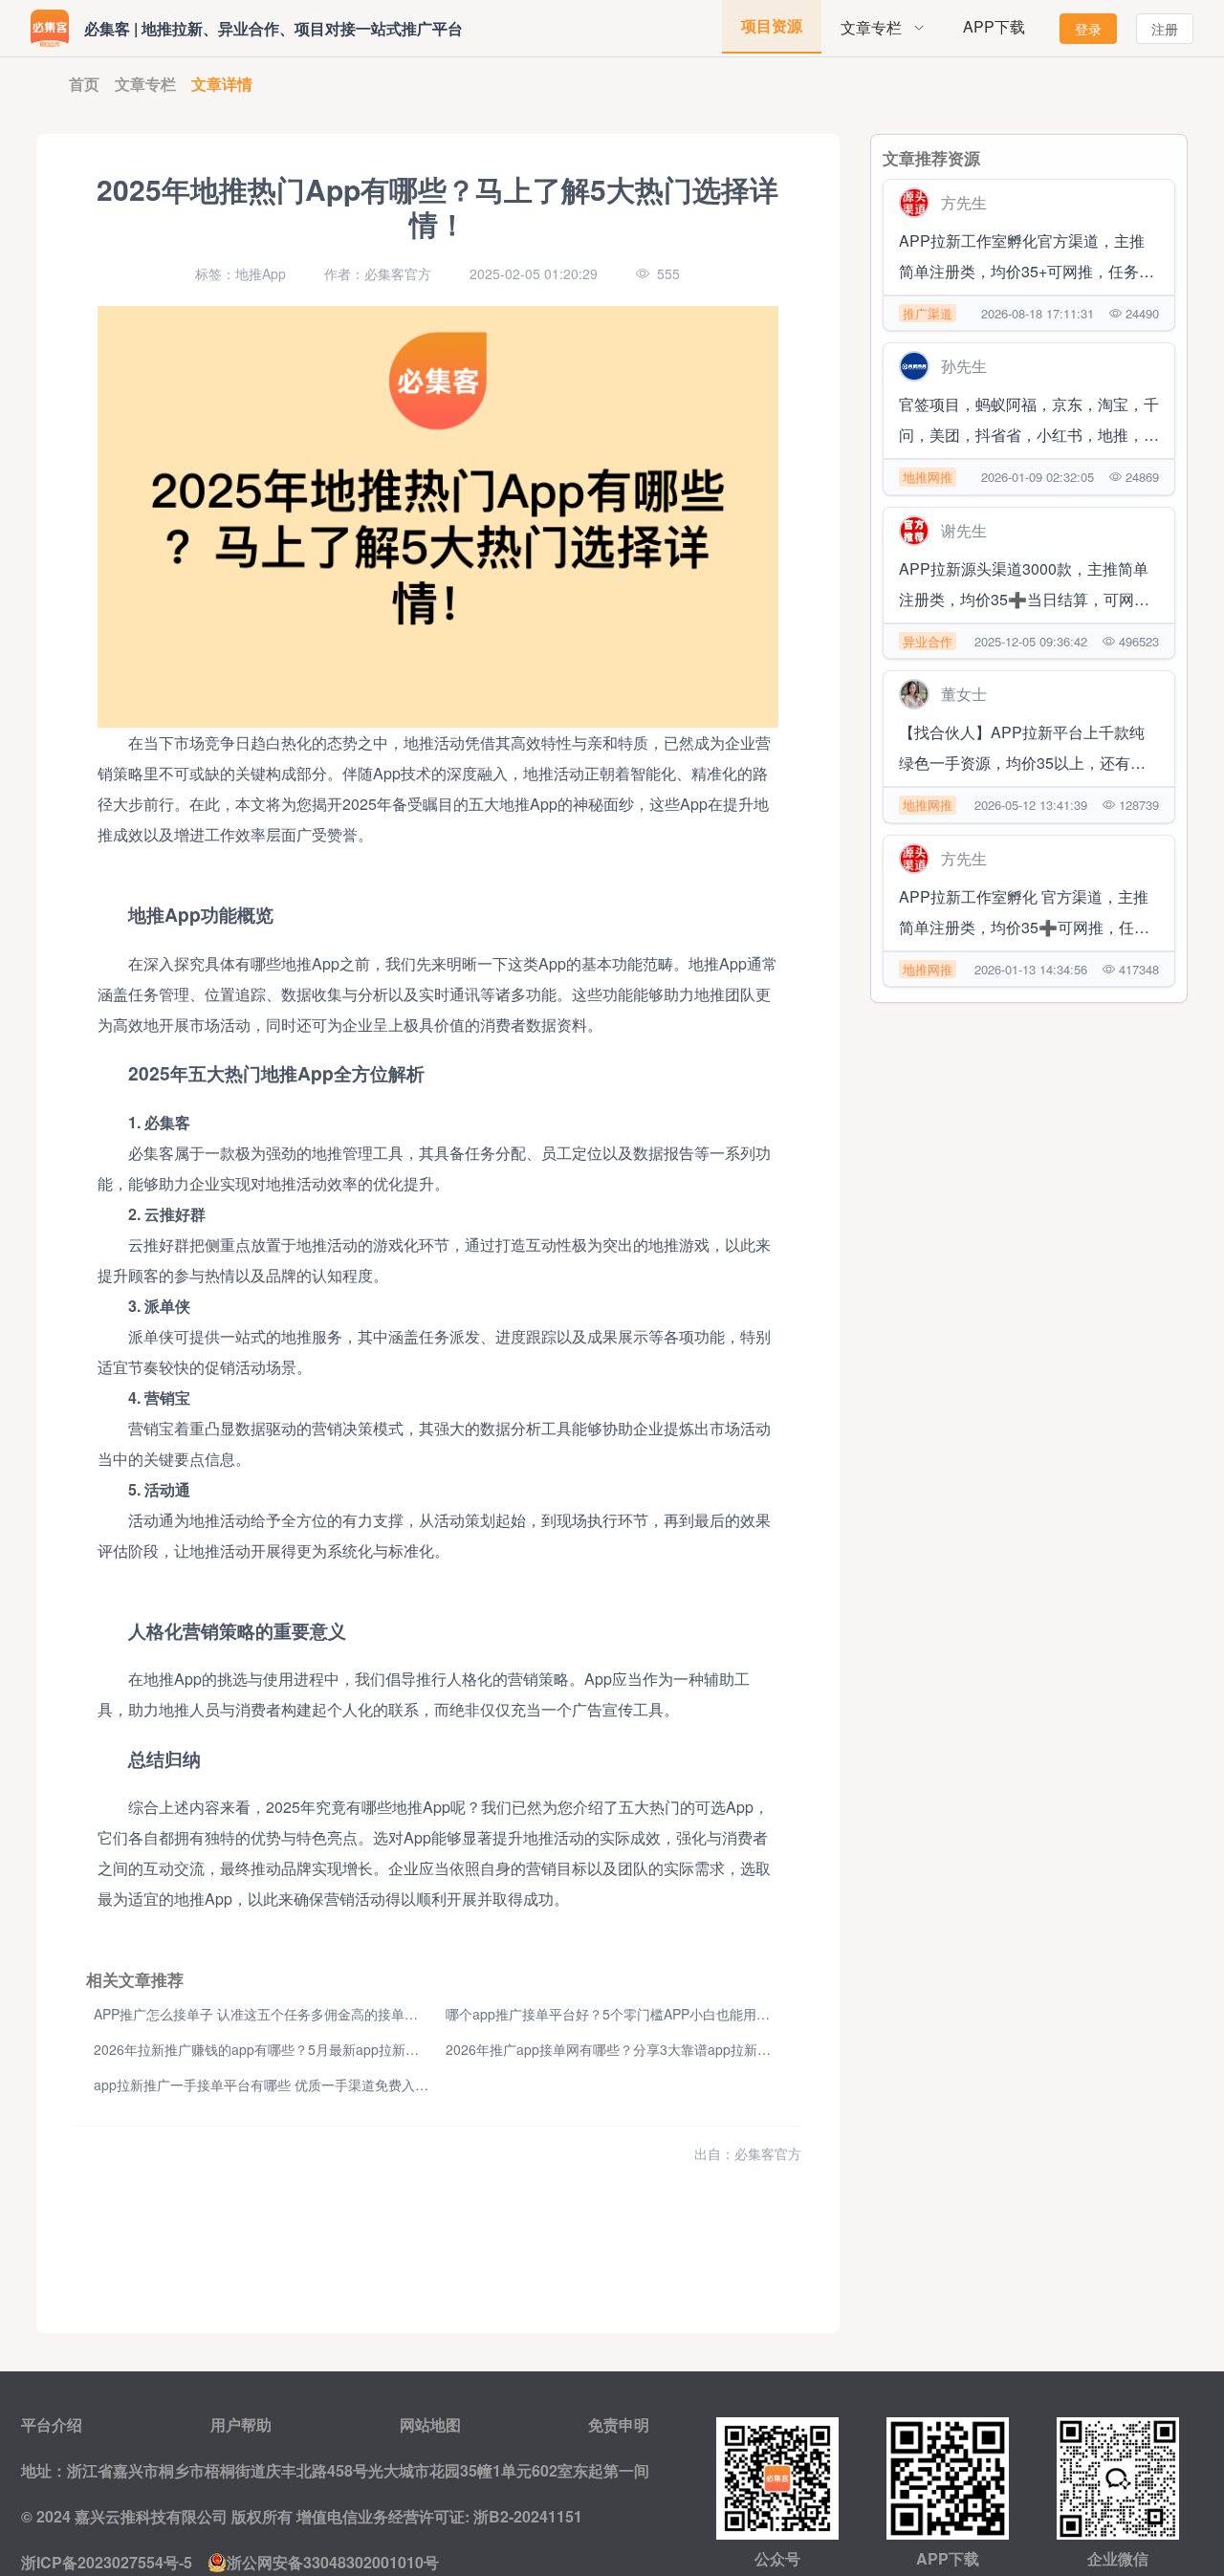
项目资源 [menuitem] (772, 25)
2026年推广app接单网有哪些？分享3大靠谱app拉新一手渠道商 (635, 2049)
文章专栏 (145, 84)
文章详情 (222, 84)
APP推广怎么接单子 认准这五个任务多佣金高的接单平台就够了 (283, 2014)
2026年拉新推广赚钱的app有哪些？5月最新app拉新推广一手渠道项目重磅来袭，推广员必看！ (377, 2049)
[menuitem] (883, 28)
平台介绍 (52, 2424)
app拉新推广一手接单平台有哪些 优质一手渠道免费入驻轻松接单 (288, 2085)
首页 (84, 84)
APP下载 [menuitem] (994, 26)
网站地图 (430, 2424)
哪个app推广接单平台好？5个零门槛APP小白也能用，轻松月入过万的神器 (668, 2014)
